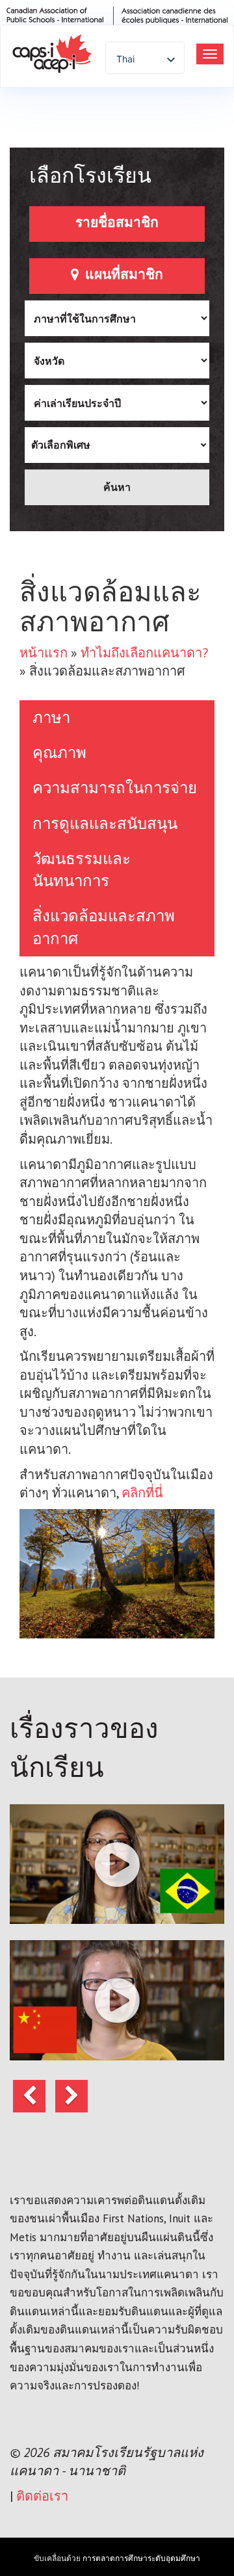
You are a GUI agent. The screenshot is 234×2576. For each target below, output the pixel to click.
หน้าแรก (44, 653)
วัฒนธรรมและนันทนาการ (82, 870)
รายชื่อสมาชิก (117, 222)
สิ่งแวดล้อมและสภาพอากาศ (104, 927)
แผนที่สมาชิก (123, 274)
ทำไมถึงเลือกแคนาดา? (144, 653)
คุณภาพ (59, 753)
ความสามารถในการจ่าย (115, 788)
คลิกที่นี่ (142, 1493)
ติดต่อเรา (42, 2496)
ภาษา (51, 717)
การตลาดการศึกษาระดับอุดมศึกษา (141, 2558)
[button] (117, 1864)
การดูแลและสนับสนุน (105, 823)
